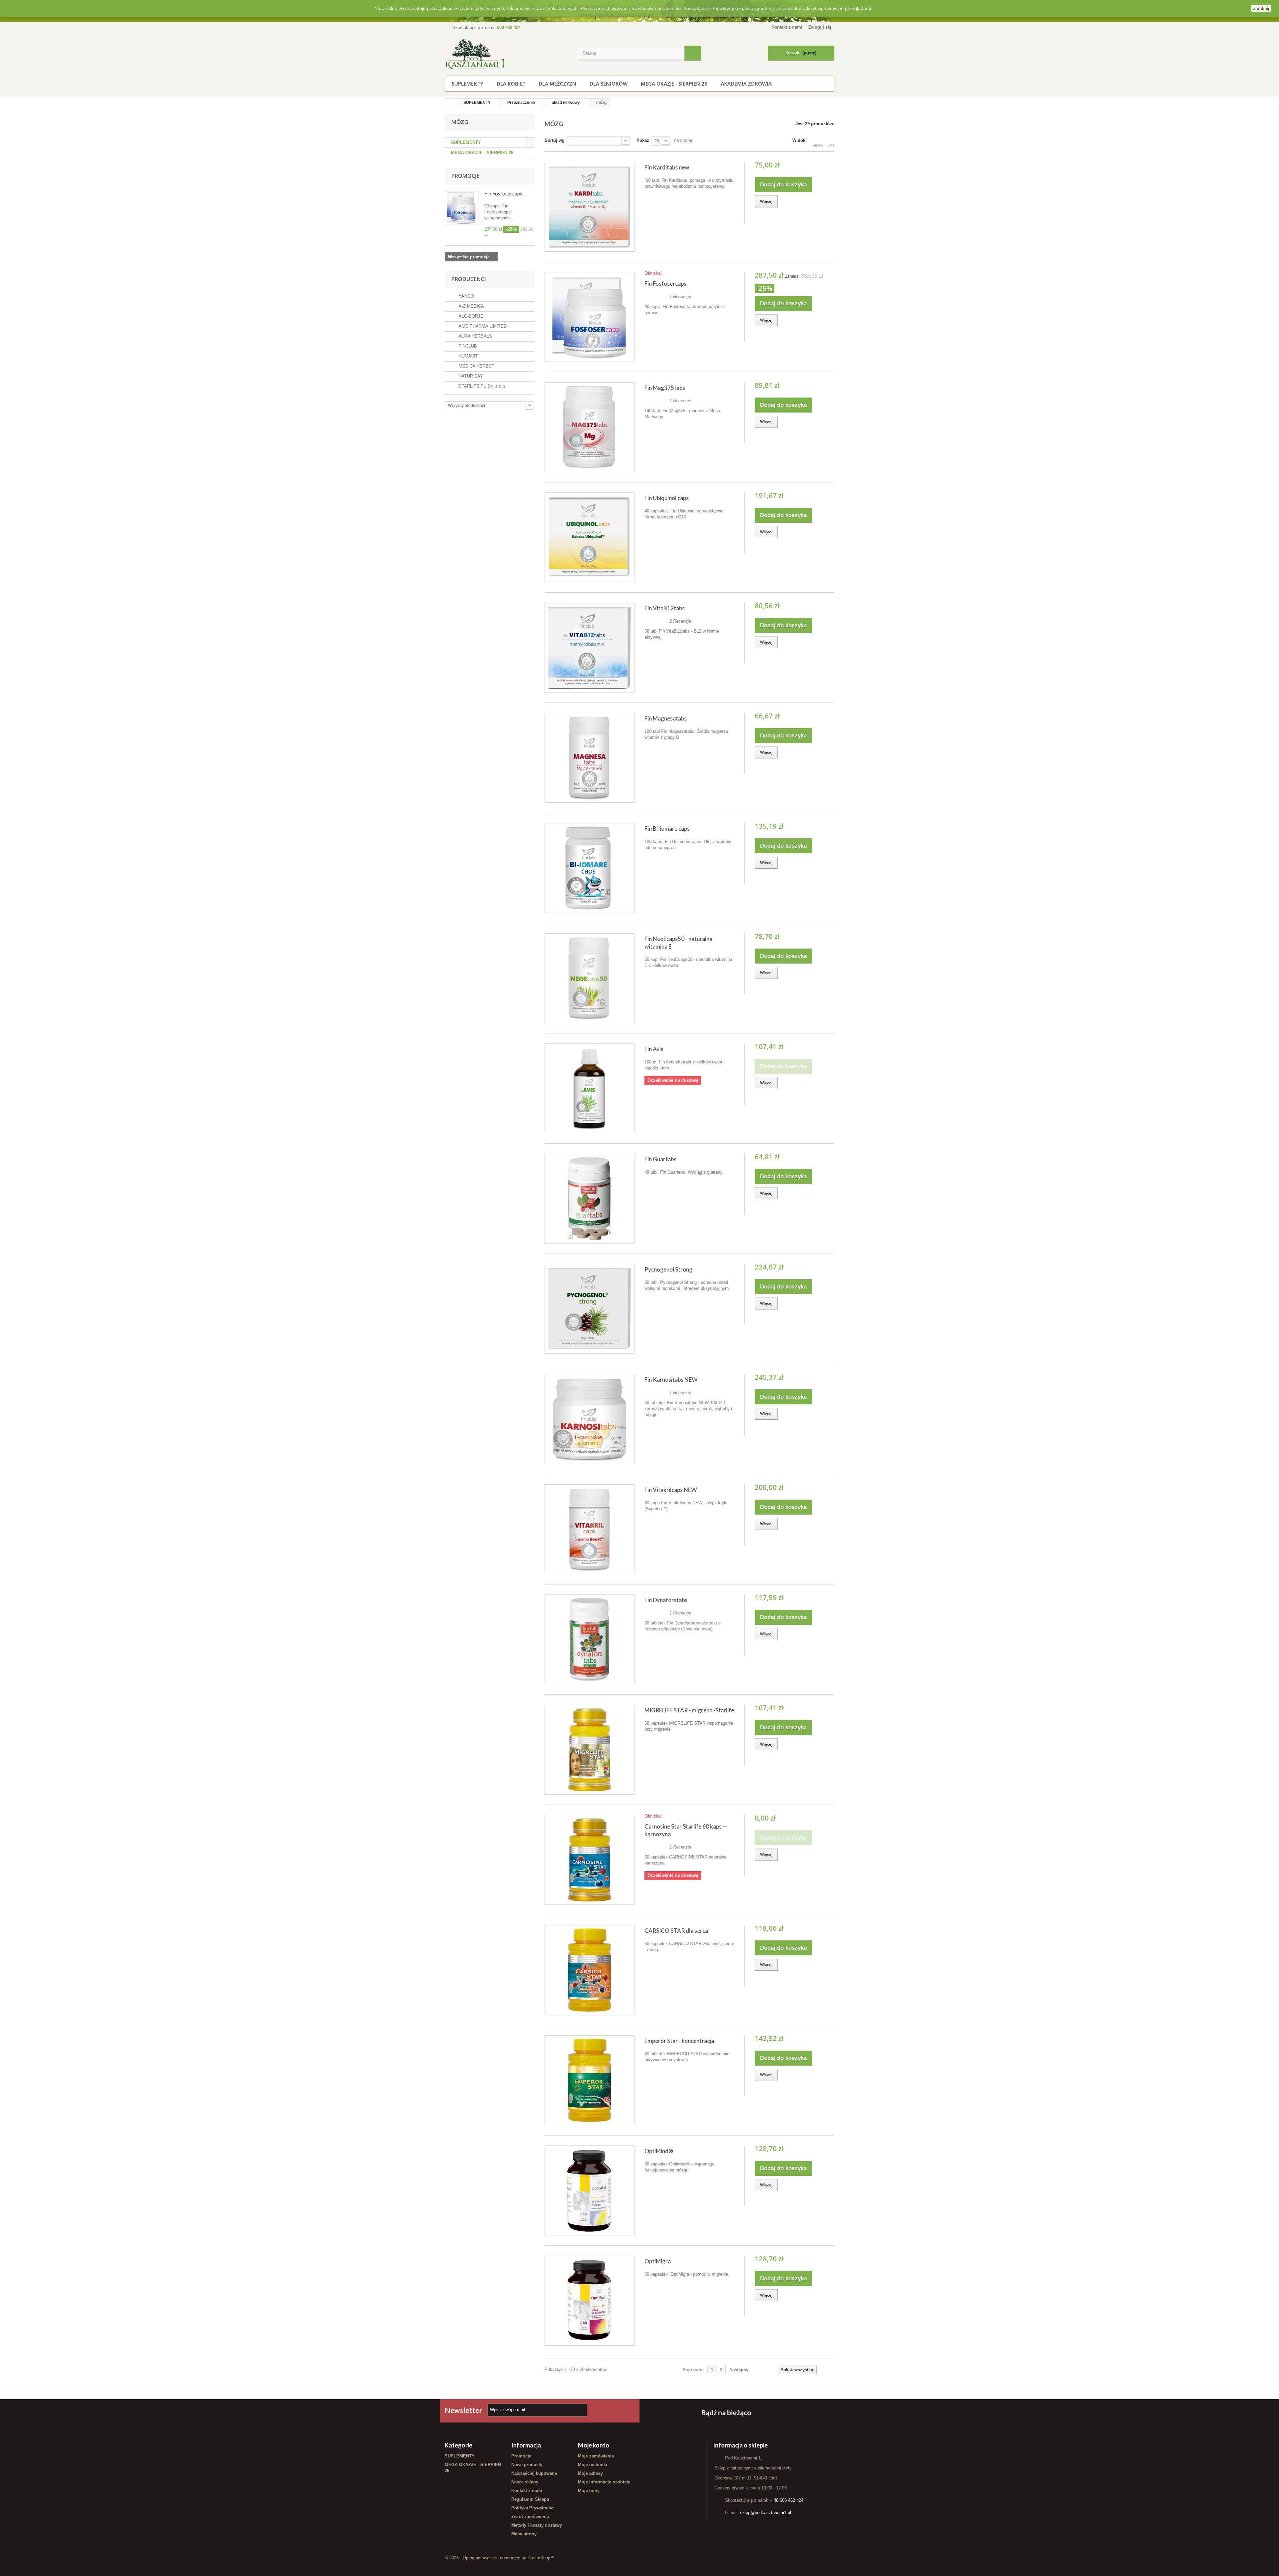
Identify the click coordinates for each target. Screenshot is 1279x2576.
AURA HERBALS (475, 336)
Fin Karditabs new (667, 167)
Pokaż (643, 140)
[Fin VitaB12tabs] (590, 648)
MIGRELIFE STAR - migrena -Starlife (689, 1710)
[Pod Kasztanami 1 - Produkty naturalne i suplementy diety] (506, 54)
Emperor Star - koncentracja (679, 2041)
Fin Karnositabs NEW (671, 1380)
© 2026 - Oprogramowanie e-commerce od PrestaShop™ (500, 2558)
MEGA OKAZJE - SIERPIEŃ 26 (674, 84)
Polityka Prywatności (533, 2508)
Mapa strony (524, 2534)
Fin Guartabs (660, 1159)
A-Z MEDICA (471, 306)
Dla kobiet (511, 84)
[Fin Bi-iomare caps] (590, 868)
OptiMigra (658, 2261)
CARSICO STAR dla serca (676, 1931)
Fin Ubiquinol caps (667, 498)
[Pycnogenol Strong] (590, 1309)
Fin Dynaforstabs (666, 1600)
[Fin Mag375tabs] (590, 427)
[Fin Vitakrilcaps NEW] (590, 1529)
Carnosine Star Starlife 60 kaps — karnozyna (686, 1830)
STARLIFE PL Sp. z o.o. (482, 386)
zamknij (1261, 8)
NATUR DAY (470, 376)
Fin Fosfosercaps (503, 193)
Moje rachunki (593, 2465)
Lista (831, 145)
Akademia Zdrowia (746, 84)
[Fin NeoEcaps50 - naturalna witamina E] (590, 978)
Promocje (465, 176)
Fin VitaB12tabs (665, 608)
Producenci (469, 279)
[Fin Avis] (590, 1088)
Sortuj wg (555, 140)
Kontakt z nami (787, 27)
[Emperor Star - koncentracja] (590, 2080)
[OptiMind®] (590, 2190)
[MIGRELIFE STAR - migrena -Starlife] (590, 1750)
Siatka (818, 145)
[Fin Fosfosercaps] (590, 317)
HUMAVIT (468, 356)
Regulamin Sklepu (530, 2499)
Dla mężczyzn (557, 84)
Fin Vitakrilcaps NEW (671, 1490)
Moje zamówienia (596, 2456)
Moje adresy (590, 2473)
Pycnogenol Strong (668, 1269)
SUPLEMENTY (467, 84)
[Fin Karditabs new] (590, 207)
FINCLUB (467, 346)
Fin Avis (654, 1049)
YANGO (466, 296)
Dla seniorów (609, 84)
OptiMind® (659, 2151)
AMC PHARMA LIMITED (482, 326)
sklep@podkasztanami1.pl (766, 2513)
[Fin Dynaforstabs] (590, 1639)
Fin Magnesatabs (666, 718)
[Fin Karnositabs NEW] (590, 1419)
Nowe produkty (527, 2465)
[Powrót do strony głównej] (451, 103)
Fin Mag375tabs (665, 388)
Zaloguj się (820, 27)
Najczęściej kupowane (534, 2473)
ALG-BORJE (470, 316)
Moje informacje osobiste (604, 2482)
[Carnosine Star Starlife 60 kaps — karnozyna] (590, 1860)
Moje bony (589, 2491)
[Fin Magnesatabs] (590, 758)
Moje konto (594, 2445)
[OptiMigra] (590, 2301)
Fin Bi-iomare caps (667, 829)
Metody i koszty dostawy (537, 2525)
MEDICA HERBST (476, 366)
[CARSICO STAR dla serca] (590, 1970)
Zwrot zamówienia (530, 2517)
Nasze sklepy (525, 2482)
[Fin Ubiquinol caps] (590, 537)
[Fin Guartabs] (590, 1199)
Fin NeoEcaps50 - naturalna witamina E (678, 943)
